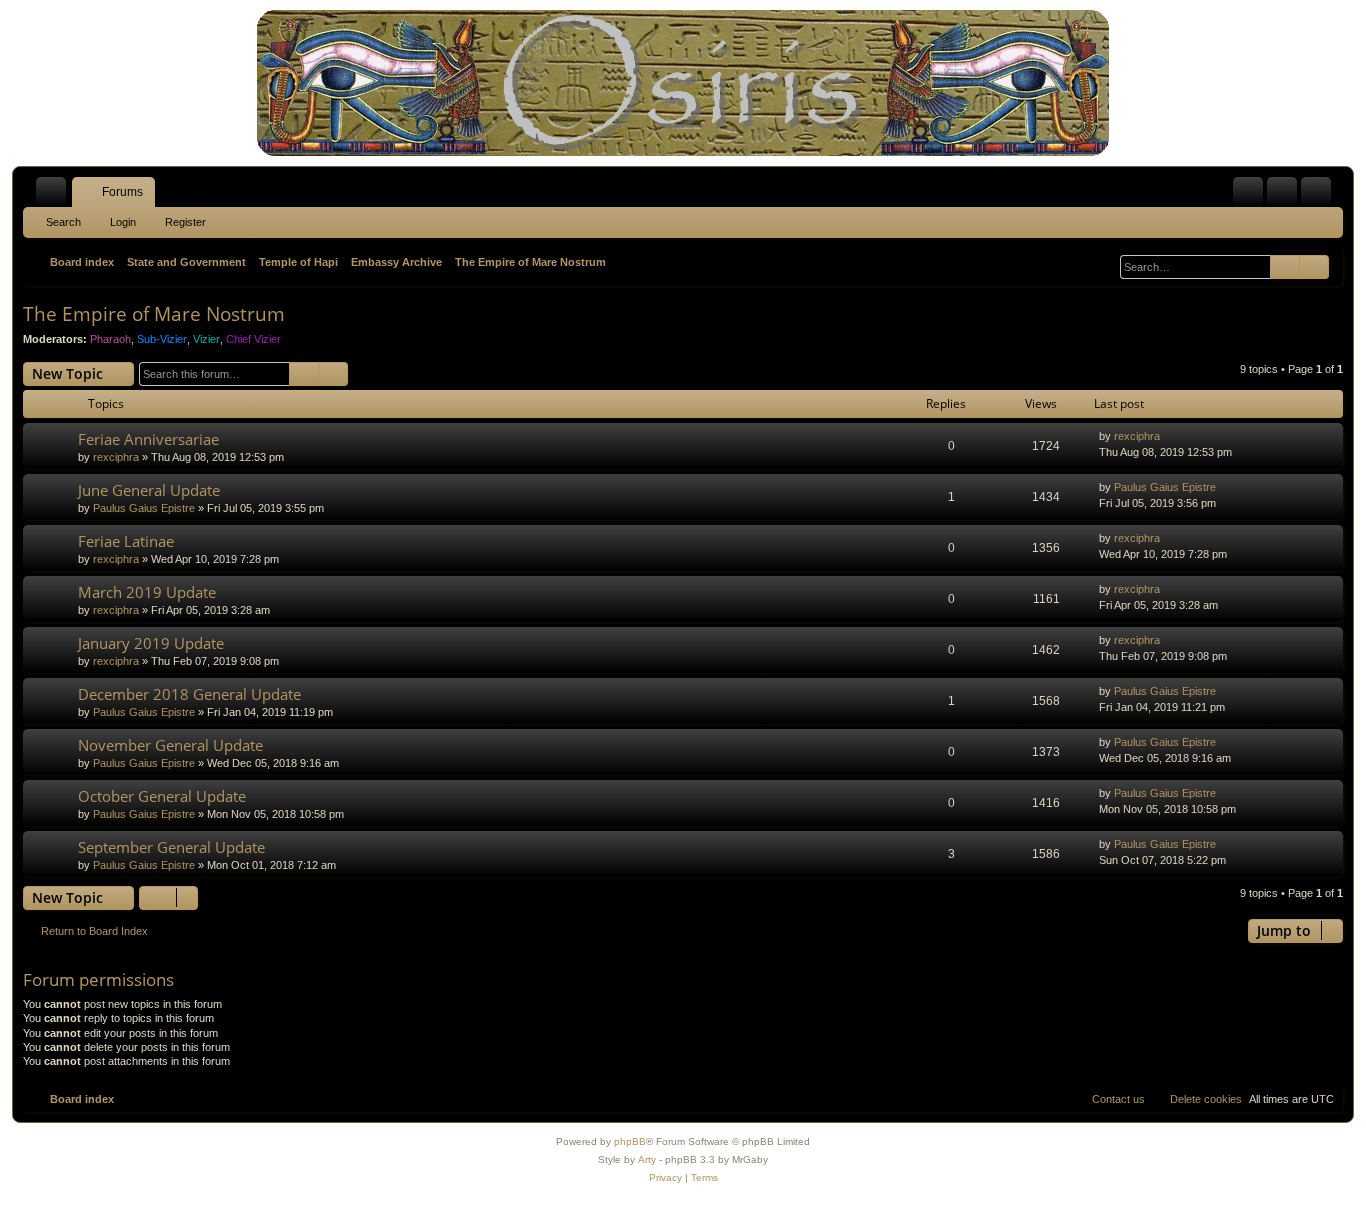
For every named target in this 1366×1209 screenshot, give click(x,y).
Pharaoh (110, 339)
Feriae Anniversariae (148, 439)
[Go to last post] (1169, 436)
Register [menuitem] (1320, 196)
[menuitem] (1248, 192)
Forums (122, 192)
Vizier (206, 339)
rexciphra (116, 457)
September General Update (171, 847)
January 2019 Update (151, 643)
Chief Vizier (253, 339)
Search (63, 222)
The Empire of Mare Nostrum (154, 314)
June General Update (149, 490)
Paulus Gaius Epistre (144, 508)
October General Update (162, 796)
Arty (647, 1159)
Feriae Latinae (126, 541)
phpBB (630, 1141)
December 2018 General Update (189, 694)
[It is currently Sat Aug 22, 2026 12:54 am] (1105, 262)
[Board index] (683, 83)
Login (123, 222)
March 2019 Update (147, 592)
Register (185, 222)
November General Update (170, 745)
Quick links (55, 196)
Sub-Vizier (162, 339)
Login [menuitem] (1286, 196)
